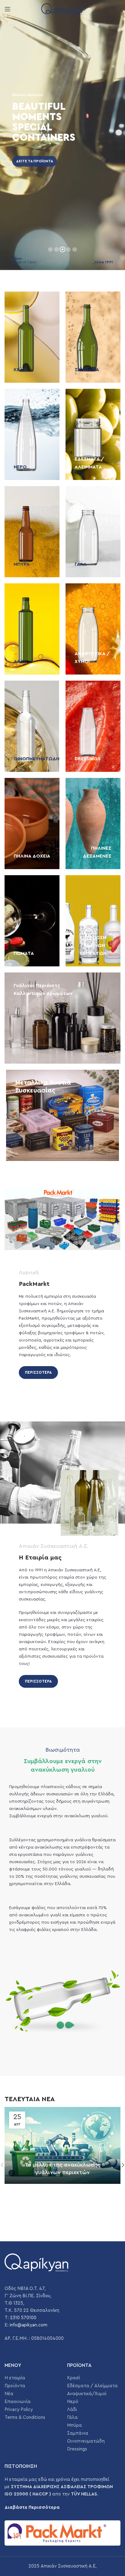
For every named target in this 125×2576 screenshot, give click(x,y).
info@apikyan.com (29, 2325)
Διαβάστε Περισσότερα (32, 2507)
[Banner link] (32, 337)
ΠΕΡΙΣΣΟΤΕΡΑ (38, 1372)
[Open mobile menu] (8, 9)
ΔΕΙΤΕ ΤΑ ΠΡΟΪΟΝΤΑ (35, 161)
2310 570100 (23, 2318)
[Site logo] (62, 9)
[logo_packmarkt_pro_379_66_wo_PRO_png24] (62, 2533)
